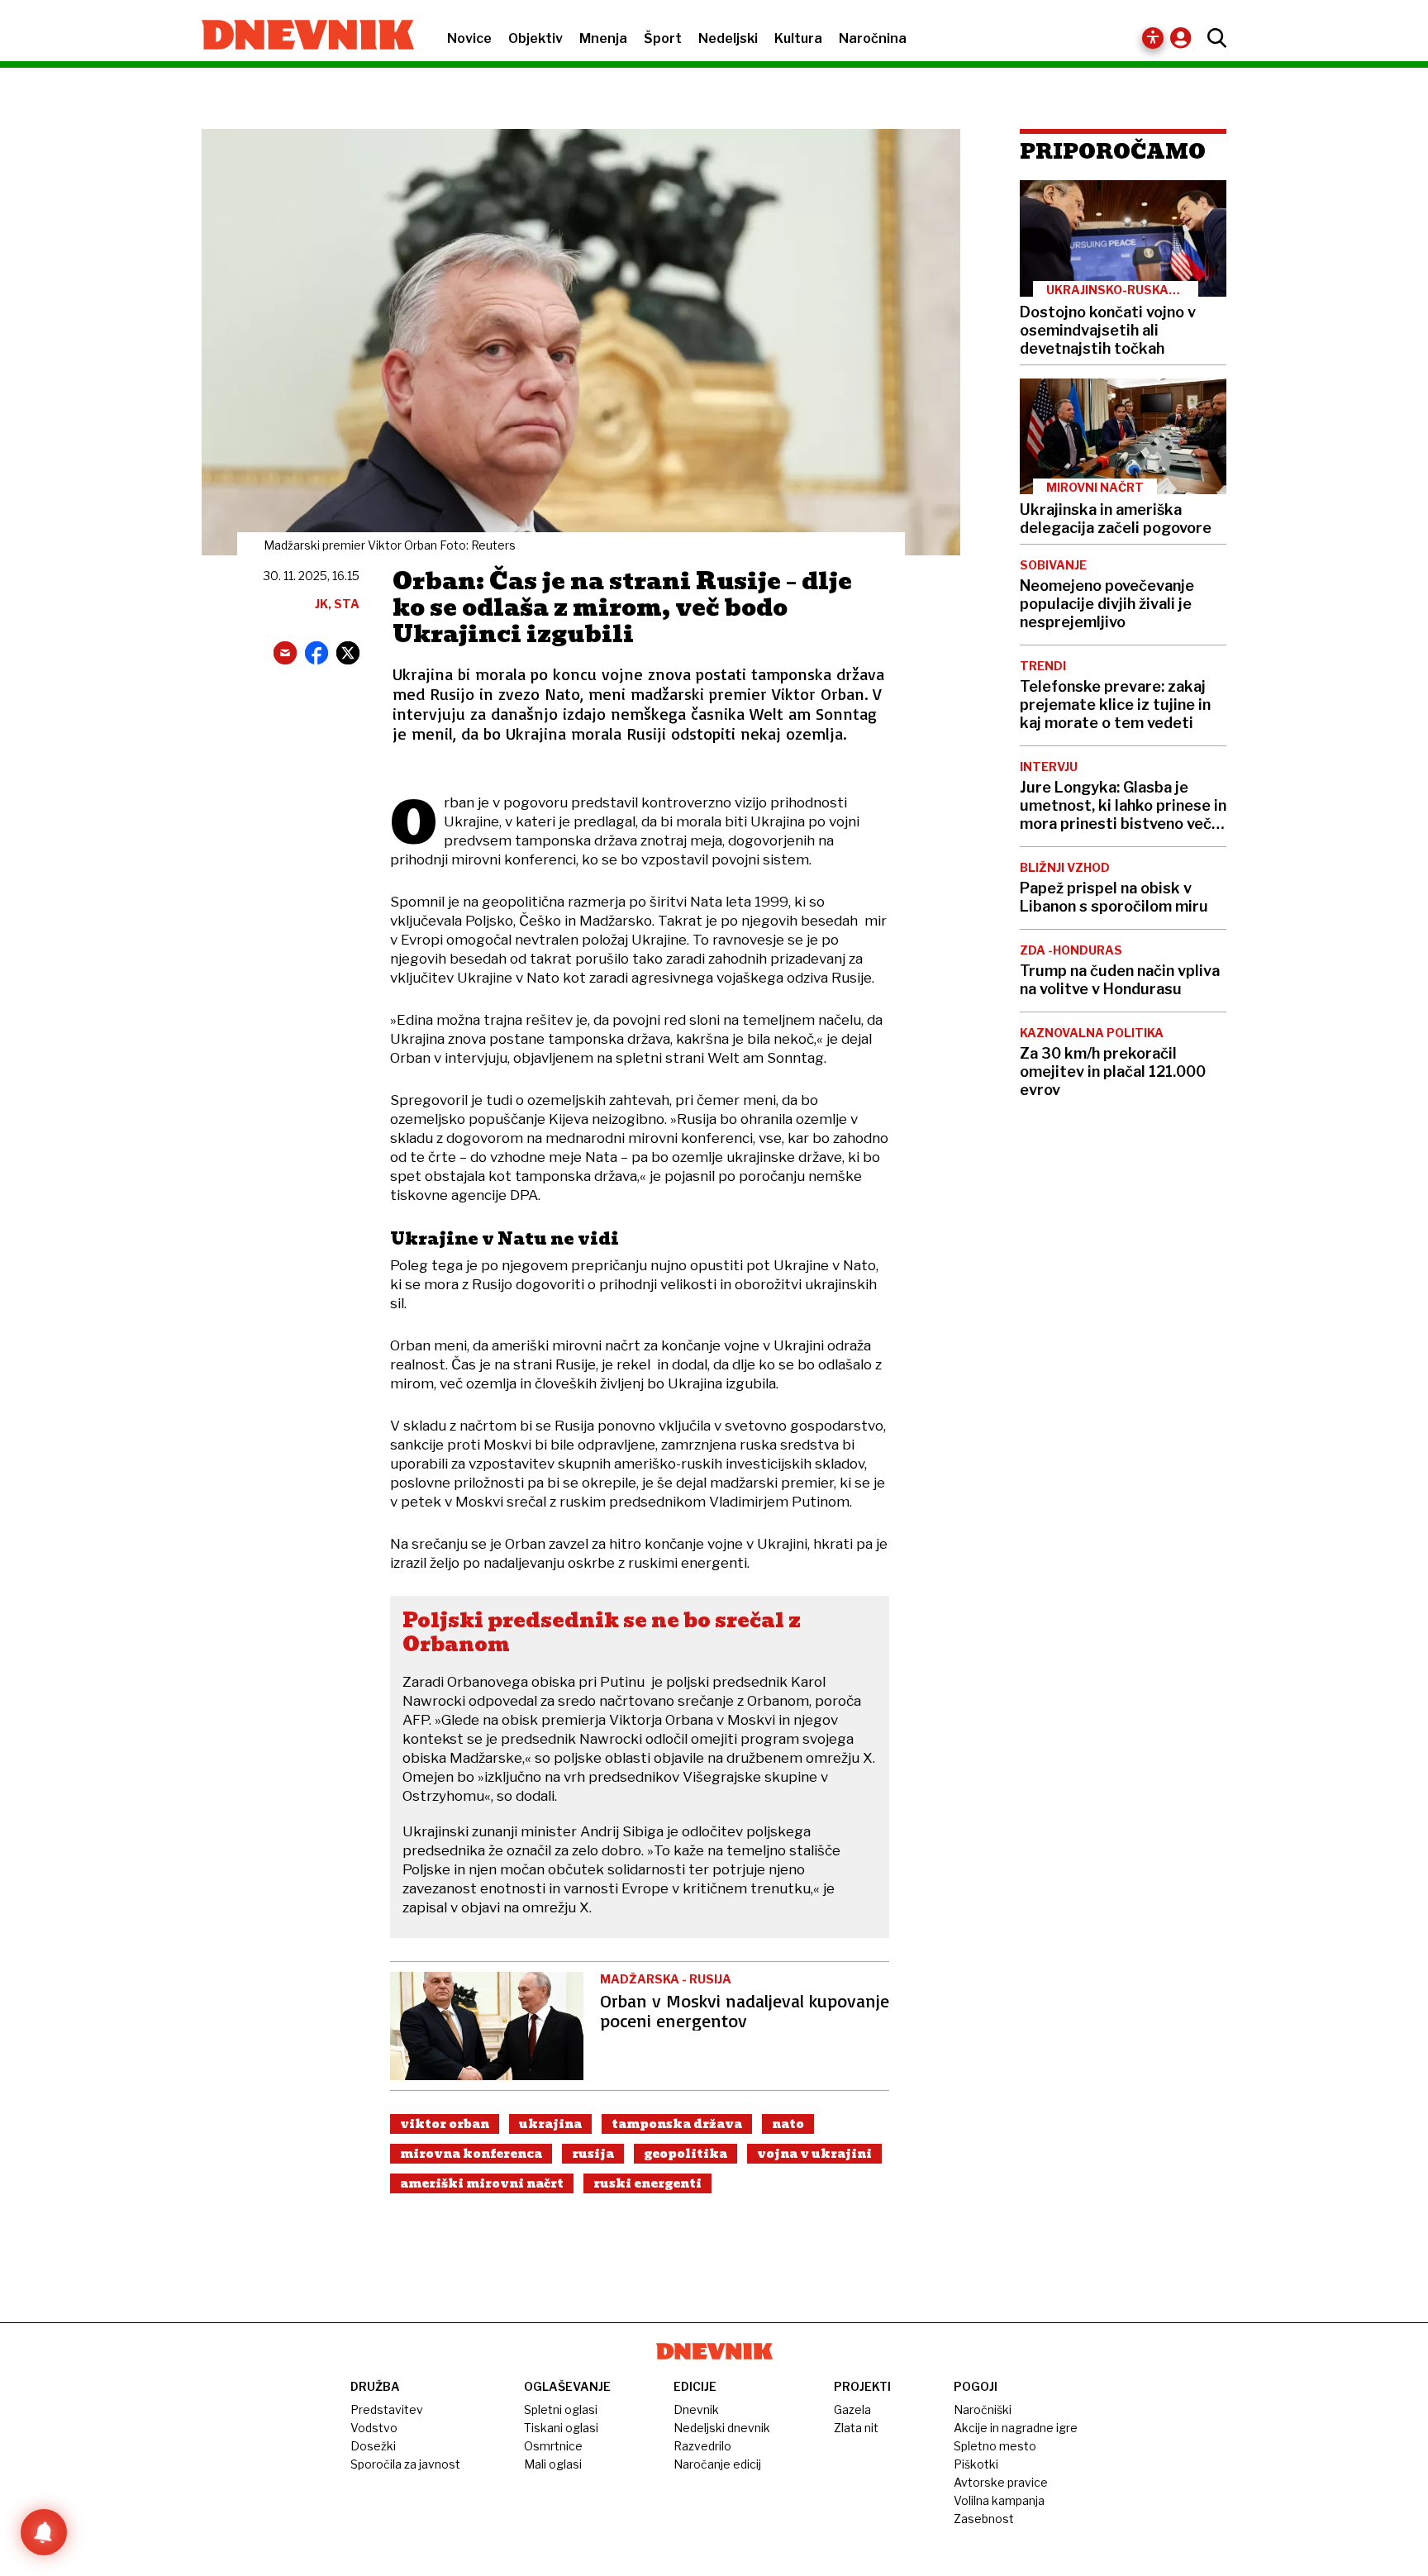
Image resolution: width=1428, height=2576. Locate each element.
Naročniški (983, 2409)
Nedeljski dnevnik (722, 2428)
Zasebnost (984, 2519)
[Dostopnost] (1153, 38)
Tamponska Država (677, 2124)
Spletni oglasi (561, 2409)
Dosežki (373, 2446)
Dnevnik (696, 2409)
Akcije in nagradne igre (1016, 2428)
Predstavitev (387, 2409)
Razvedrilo (702, 2446)
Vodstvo (374, 2428)
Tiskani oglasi (561, 2428)
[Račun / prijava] (1185, 38)
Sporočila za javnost (405, 2464)
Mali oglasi (553, 2464)
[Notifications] (44, 2532)
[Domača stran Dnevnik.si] (300, 36)
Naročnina (873, 38)
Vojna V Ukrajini (814, 2154)
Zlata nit (856, 2428)
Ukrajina (550, 2124)
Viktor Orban (445, 2124)
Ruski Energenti (647, 2183)
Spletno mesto (995, 2446)
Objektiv (535, 38)
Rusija (593, 2154)
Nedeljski (728, 38)
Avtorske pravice (1001, 2482)
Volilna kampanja (999, 2500)
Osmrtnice (553, 2446)
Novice (469, 38)
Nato (788, 2124)
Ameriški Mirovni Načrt (482, 2183)
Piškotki (976, 2464)
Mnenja (603, 38)
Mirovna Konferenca (471, 2154)
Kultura (798, 38)
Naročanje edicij (717, 2464)
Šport (663, 38)
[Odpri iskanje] (1213, 38)
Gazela (852, 2409)
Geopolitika (685, 2154)
